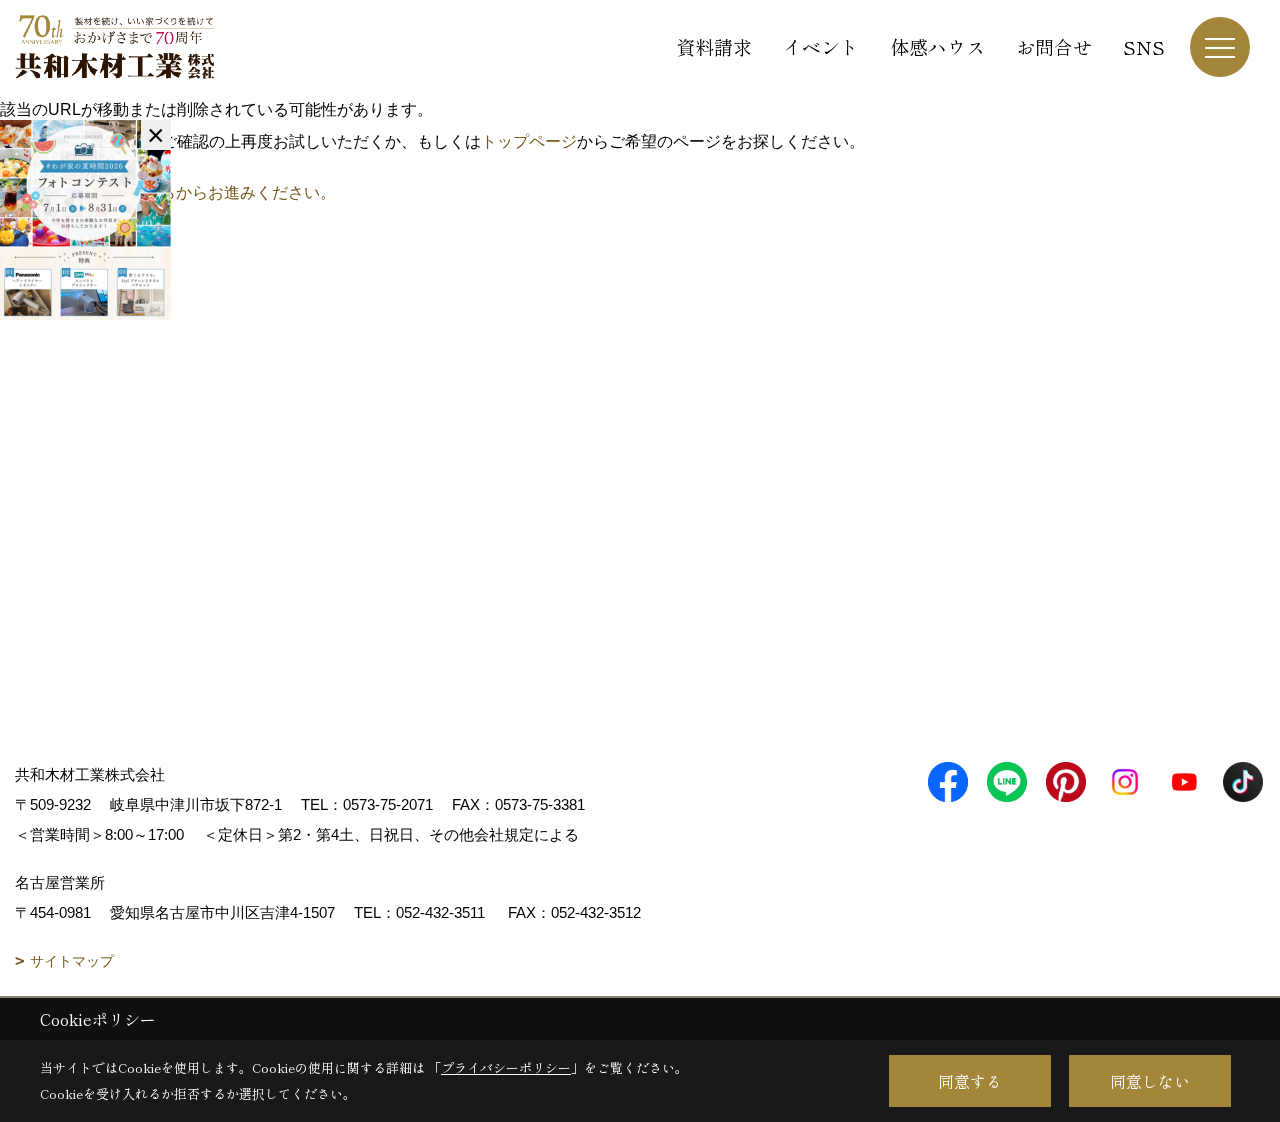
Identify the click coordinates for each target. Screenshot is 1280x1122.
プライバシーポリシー (506, 1067)
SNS (1144, 46)
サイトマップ (72, 961)
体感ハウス (937, 46)
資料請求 (714, 46)
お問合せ (1054, 46)
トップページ (529, 141)
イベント (821, 46)
